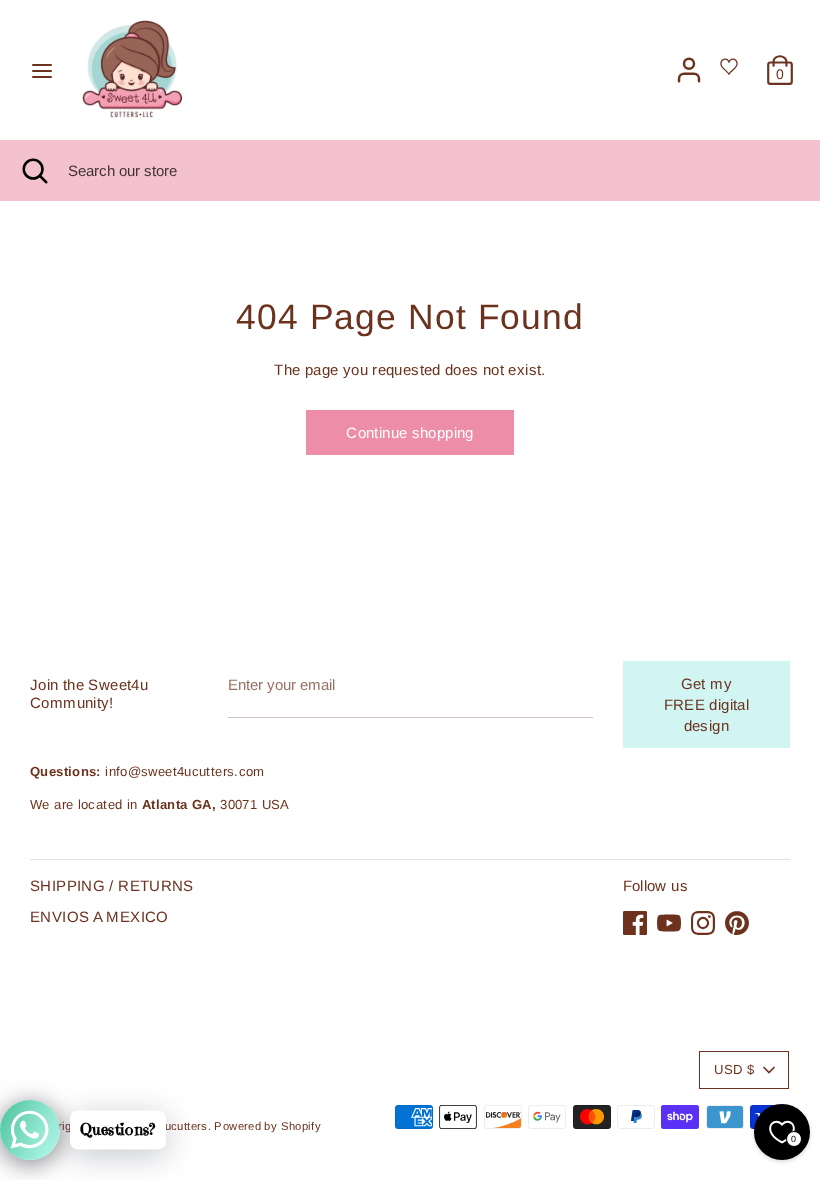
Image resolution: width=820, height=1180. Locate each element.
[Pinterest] (737, 923)
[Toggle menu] (42, 70)
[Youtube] (669, 923)
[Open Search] (34, 170)
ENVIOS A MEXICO (99, 916)
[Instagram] (703, 923)
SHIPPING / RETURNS (112, 885)
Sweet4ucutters (166, 1126)
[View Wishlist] (732, 72)
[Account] (689, 60)
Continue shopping (409, 432)
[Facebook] (635, 923)
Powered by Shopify (267, 1126)
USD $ (734, 1069)
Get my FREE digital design (707, 704)
